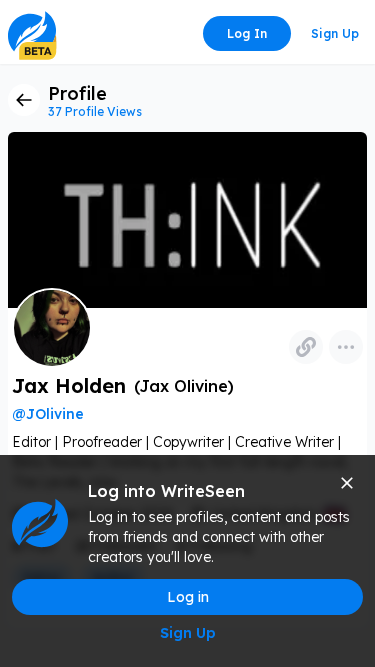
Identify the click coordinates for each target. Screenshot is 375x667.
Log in (247, 33)
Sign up (335, 33)
